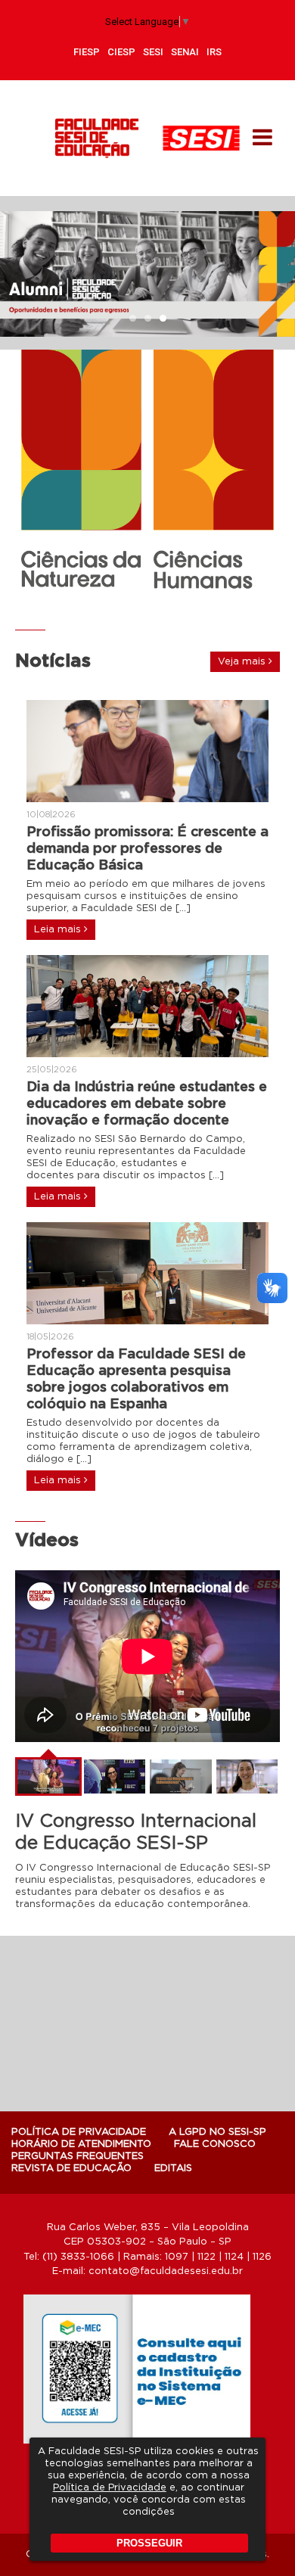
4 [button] (155, 605)
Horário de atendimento (81, 2144)
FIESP (87, 52)
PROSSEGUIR (149, 2543)
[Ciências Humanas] (214, 472)
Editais (173, 2168)
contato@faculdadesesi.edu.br (166, 2271)
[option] (147, 274)
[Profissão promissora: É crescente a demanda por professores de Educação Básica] (147, 751)
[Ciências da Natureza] (81, 468)
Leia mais (59, 930)
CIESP (121, 52)
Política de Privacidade (110, 2488)
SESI (153, 52)
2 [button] (147, 319)
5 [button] (170, 605)
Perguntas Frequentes (78, 2156)
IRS (214, 52)
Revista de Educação (71, 2168)
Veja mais (243, 662)
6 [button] (185, 605)
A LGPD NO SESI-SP (217, 2132)
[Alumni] (147, 274)
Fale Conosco (215, 2144)
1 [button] (132, 319)
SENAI (185, 52)
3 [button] (163, 319)
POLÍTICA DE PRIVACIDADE (79, 2132)
